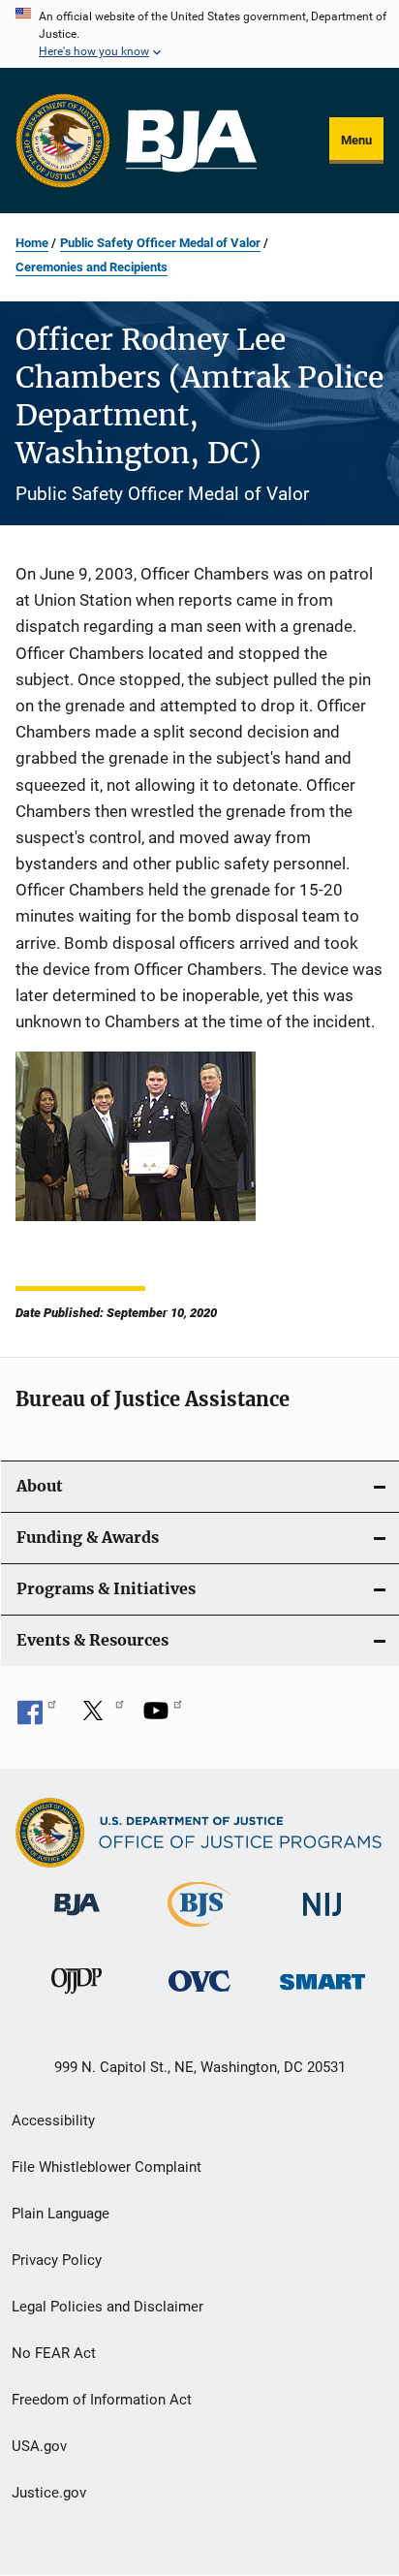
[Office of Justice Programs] (63, 141)
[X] (100, 1717)
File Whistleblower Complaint (107, 2167)
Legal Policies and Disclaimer (107, 2307)
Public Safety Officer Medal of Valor (160, 243)
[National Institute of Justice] (322, 1919)
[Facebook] (37, 1717)
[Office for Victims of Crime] (199, 1995)
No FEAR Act (54, 2353)
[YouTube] (163, 1717)
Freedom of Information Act (102, 2400)
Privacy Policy (57, 2260)
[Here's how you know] (199, 34)
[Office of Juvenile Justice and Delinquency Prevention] (77, 1997)
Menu (356, 140)
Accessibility (53, 2120)
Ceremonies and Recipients (92, 267)
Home (32, 243)
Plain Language (61, 2214)
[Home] (191, 141)
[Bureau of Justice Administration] (77, 1919)
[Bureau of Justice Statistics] (199, 1931)
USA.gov (39, 2446)
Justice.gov (49, 2493)
